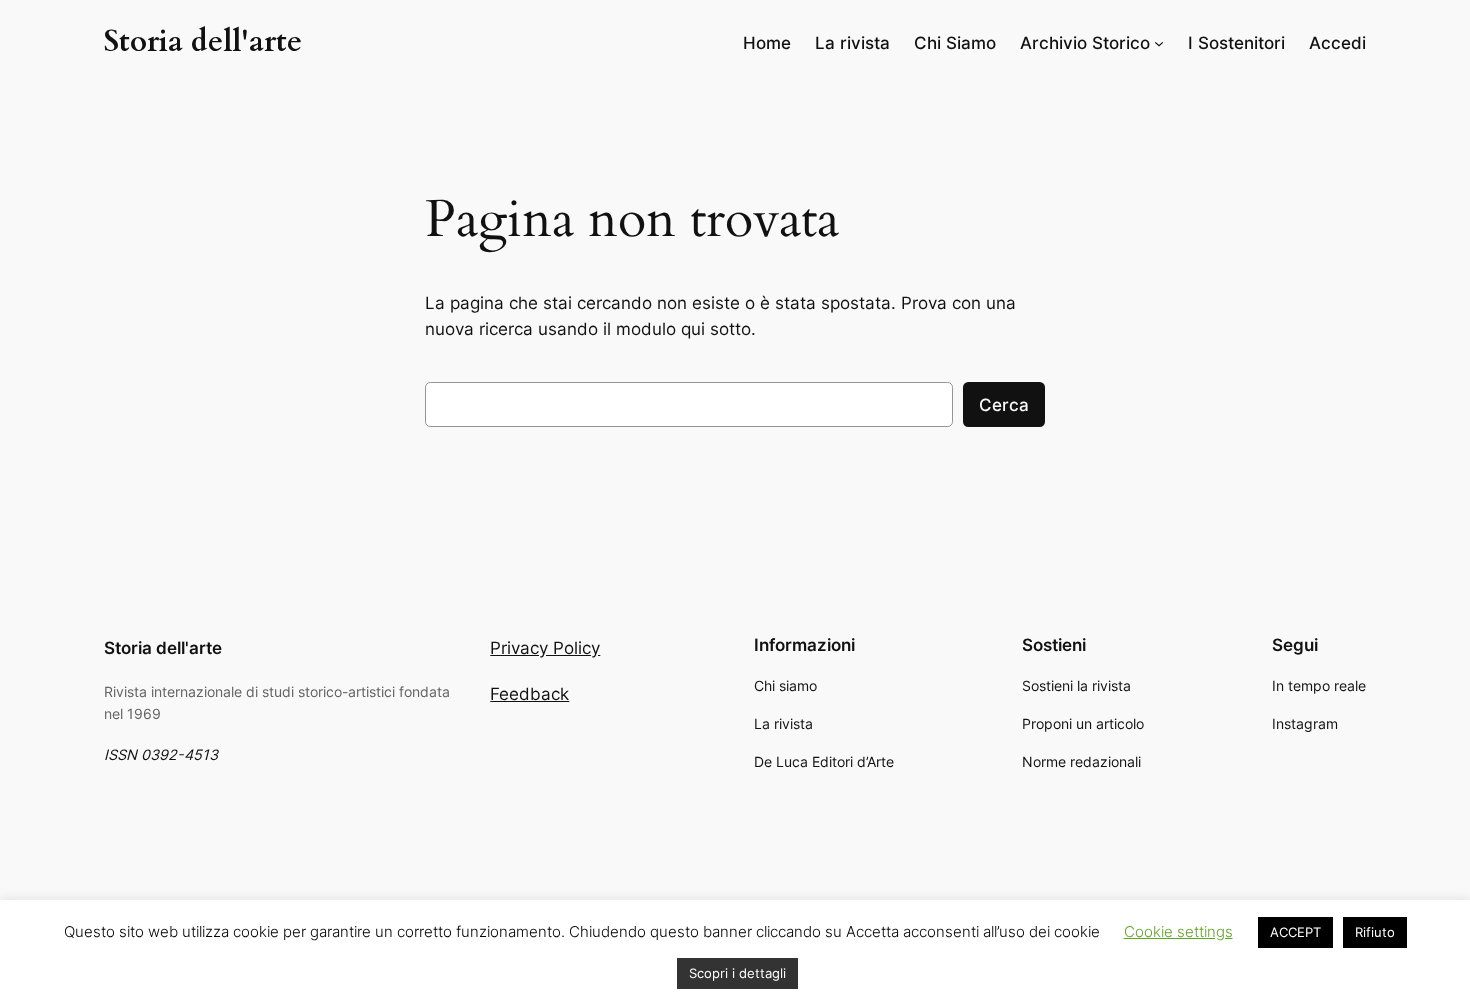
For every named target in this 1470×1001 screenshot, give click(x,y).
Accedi (1337, 43)
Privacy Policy (545, 648)
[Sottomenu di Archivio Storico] (1159, 43)
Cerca (1004, 405)
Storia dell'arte (203, 42)
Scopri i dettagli (737, 973)
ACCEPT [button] (1295, 932)
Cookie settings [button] (1178, 931)
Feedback (529, 694)
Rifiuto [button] (1375, 932)
